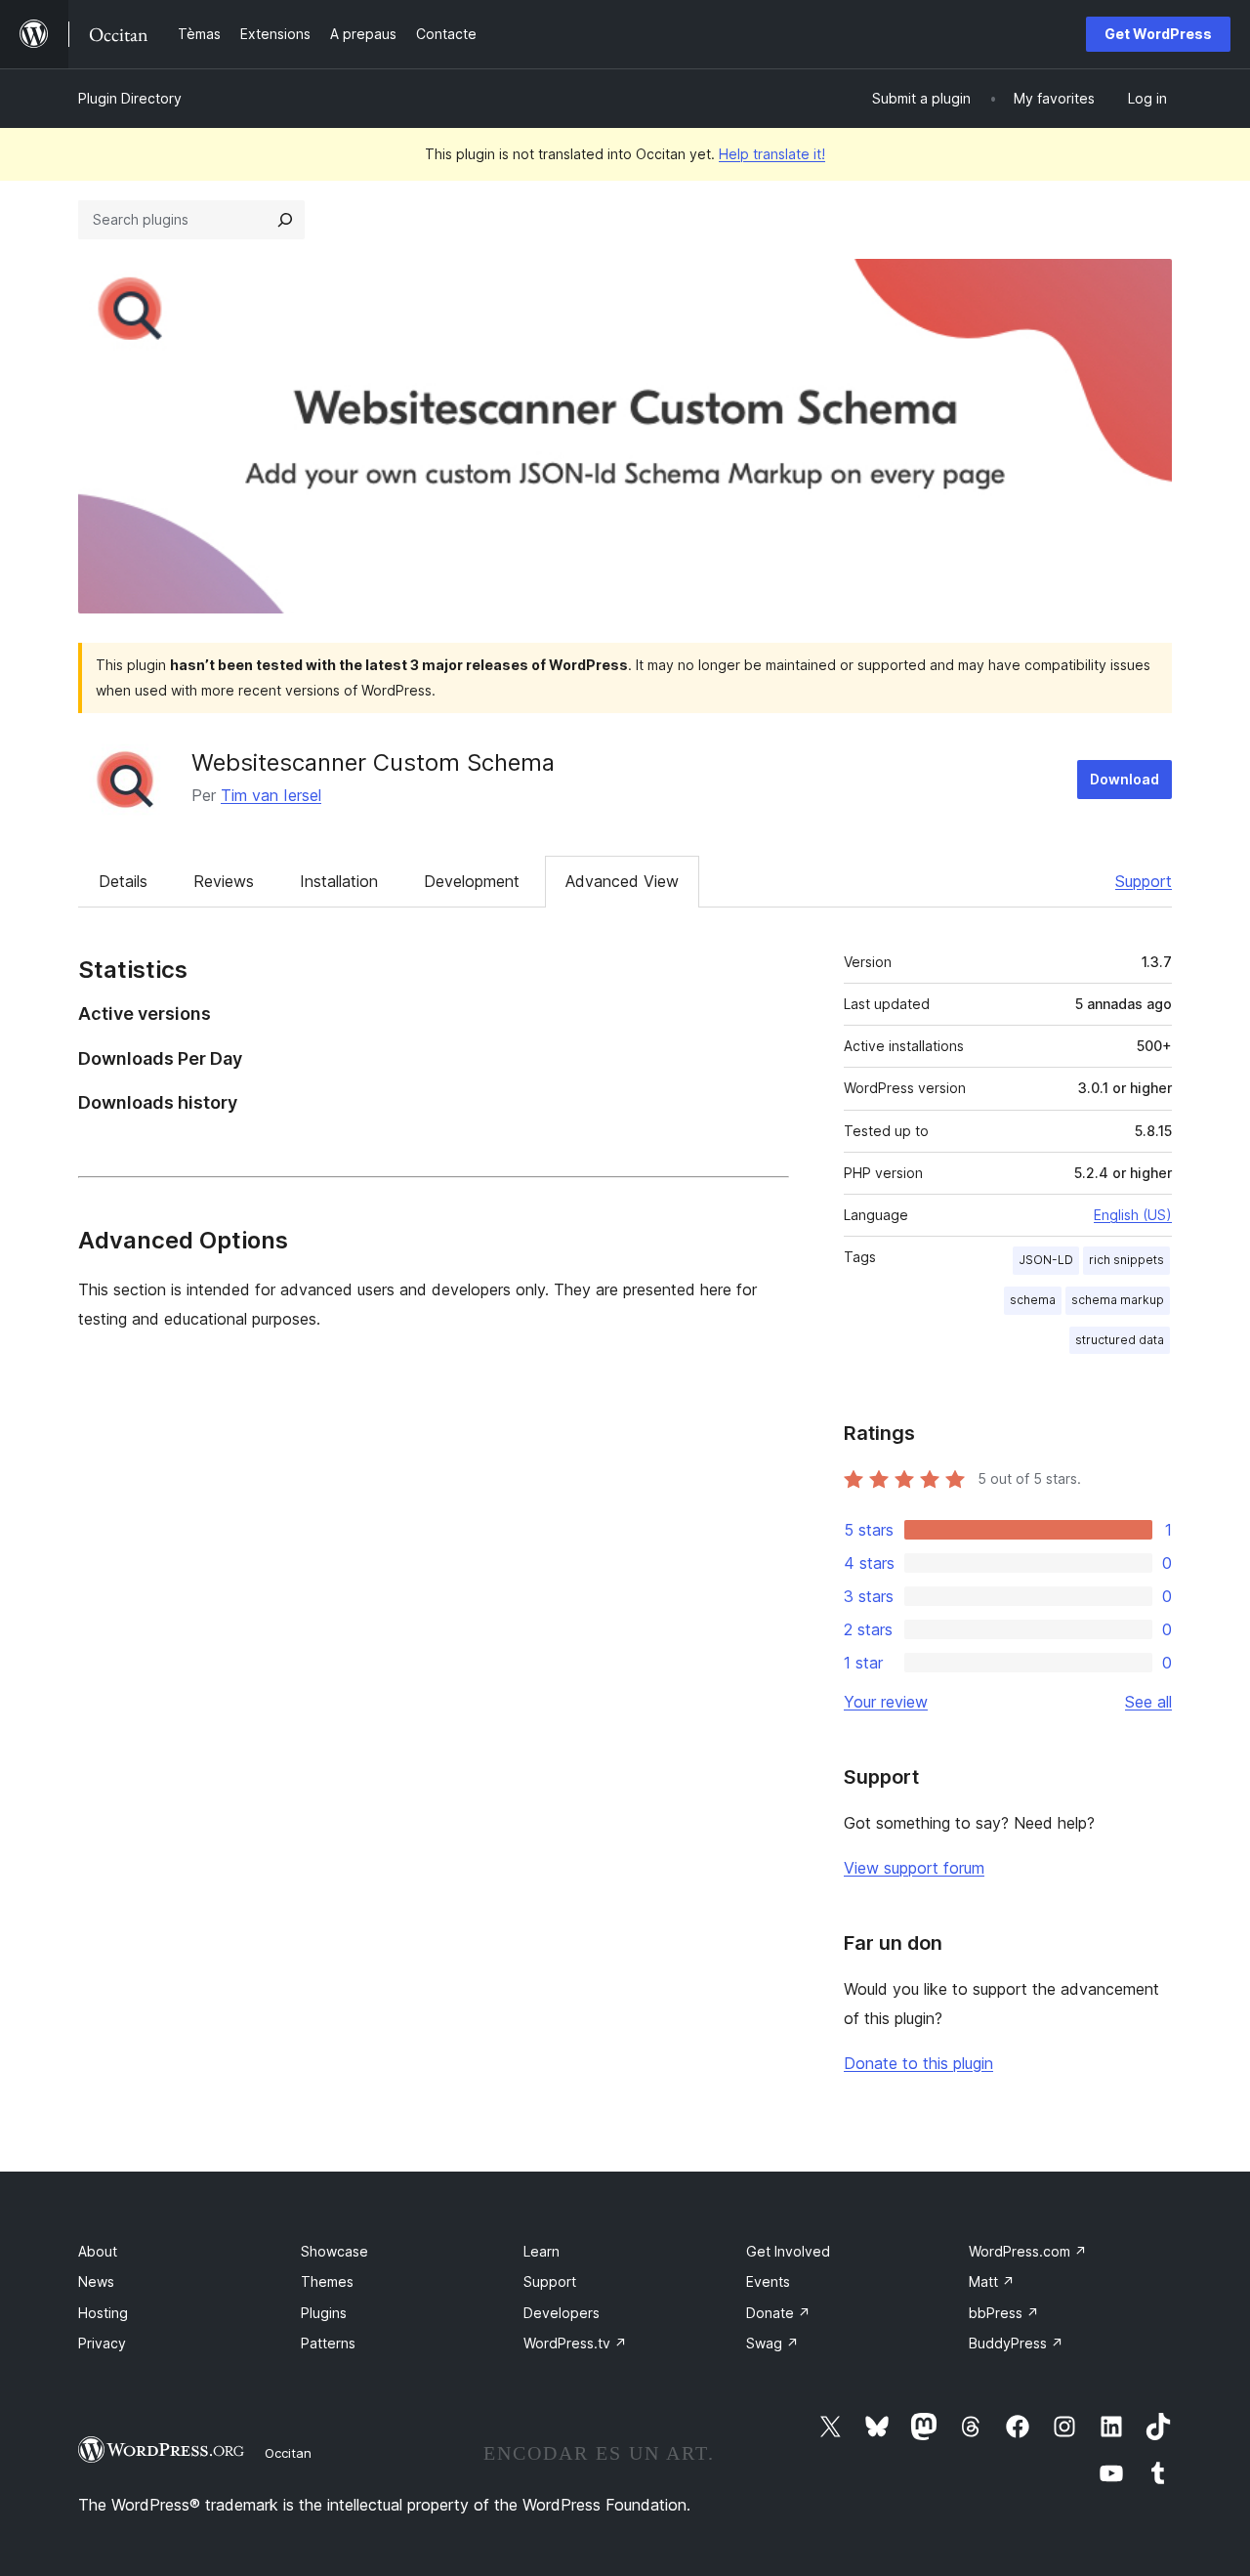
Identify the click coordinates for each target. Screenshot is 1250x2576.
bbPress (1004, 2313)
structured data (1120, 1340)
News (96, 2281)
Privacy (102, 2343)
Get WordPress (1158, 34)
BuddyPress (1016, 2343)
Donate (778, 2313)
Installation (339, 881)
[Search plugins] (285, 220)
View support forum (914, 1868)
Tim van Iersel (271, 795)
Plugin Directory (130, 98)
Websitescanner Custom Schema (373, 762)
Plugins (324, 2313)
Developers (562, 2313)
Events (768, 2281)
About (98, 2251)
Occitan (288, 2453)
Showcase (334, 2251)
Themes (327, 2281)
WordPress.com (1028, 2251)
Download (1125, 779)
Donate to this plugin (918, 2063)
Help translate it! (772, 154)
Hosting (103, 2313)
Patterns (328, 2343)
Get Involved (788, 2251)
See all (1148, 1702)
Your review (886, 1702)
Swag (772, 2343)
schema (1033, 1300)
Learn (542, 2251)
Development (472, 881)
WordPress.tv (575, 2343)
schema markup (1118, 1300)
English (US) (1133, 1215)
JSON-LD (1046, 1260)
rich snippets (1126, 1260)
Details (123, 881)
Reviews (224, 881)
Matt (992, 2281)
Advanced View (622, 881)
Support (1144, 881)
